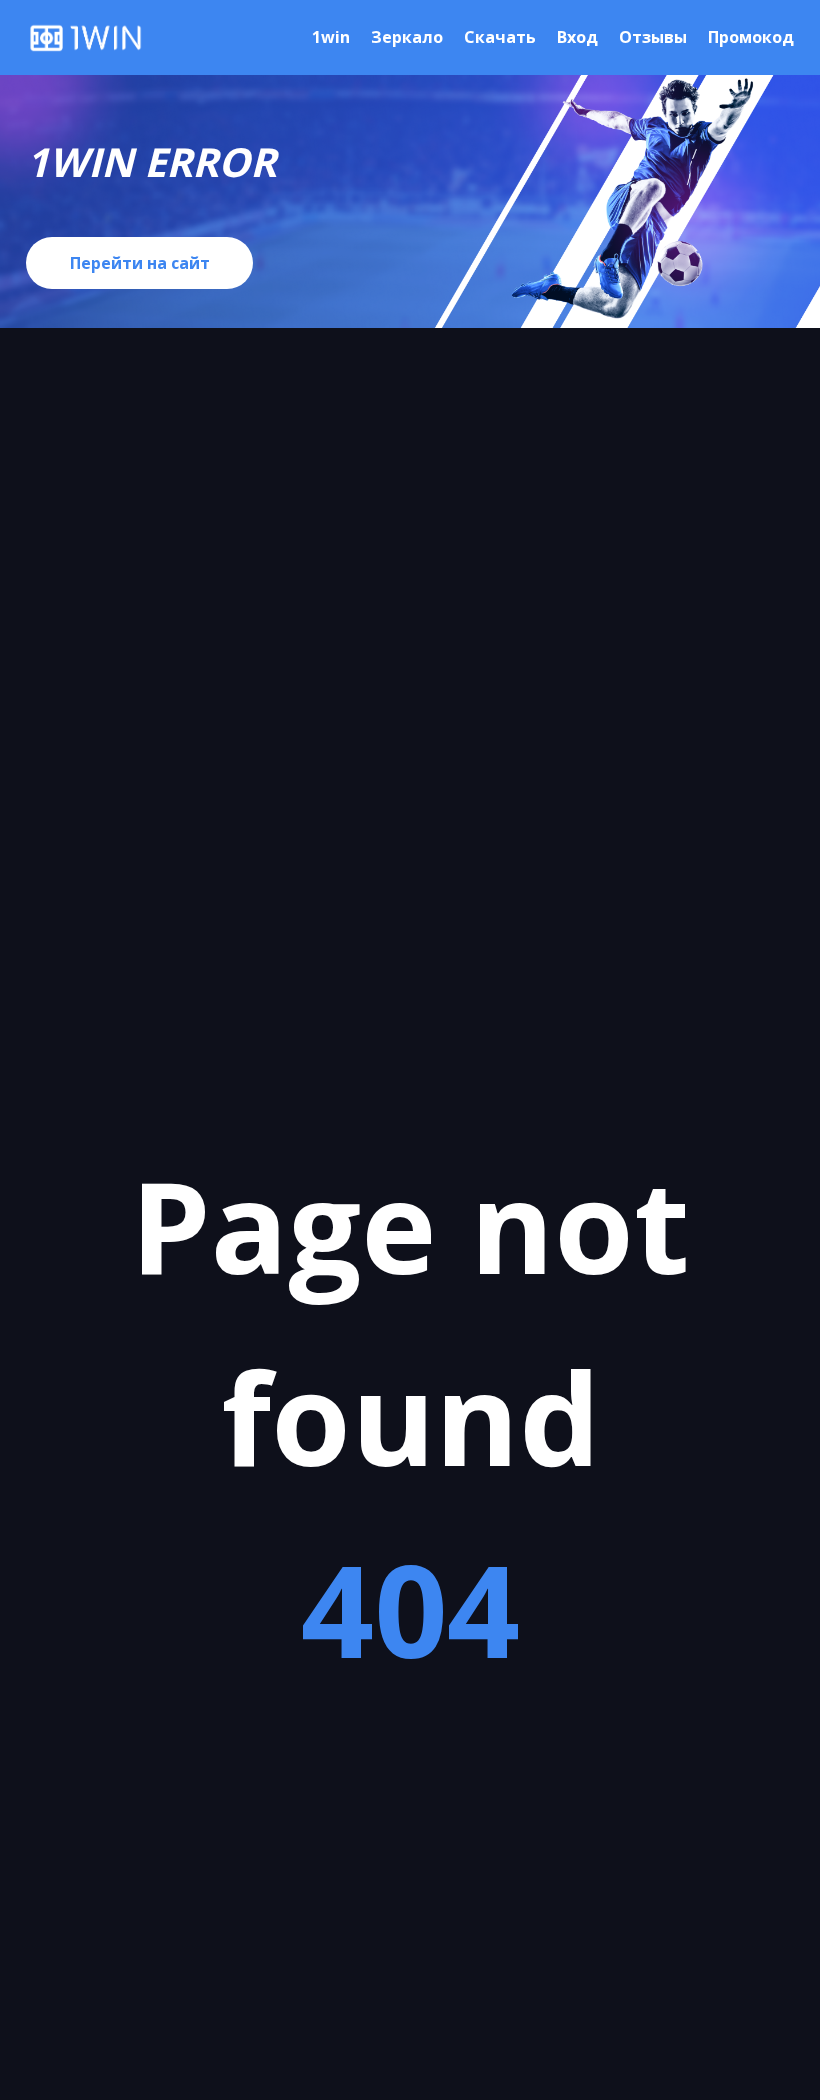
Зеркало (407, 37)
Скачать (500, 37)
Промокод (751, 37)
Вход (577, 37)
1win (331, 37)
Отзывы (653, 37)
